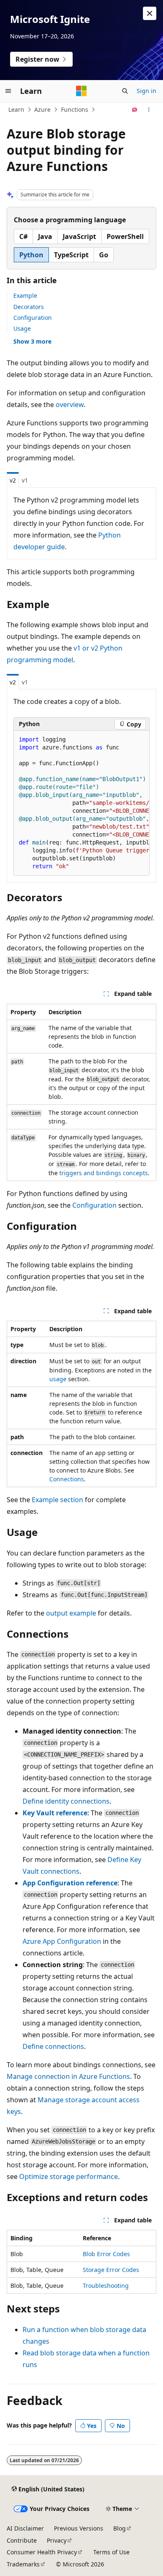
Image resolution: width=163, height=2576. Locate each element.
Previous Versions (79, 2528)
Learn (16, 109)
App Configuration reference (70, 1883)
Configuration (33, 318)
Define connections (53, 2046)
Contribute (22, 2540)
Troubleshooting (106, 2286)
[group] (81, 803)
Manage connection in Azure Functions (68, 2076)
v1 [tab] (25, 480)
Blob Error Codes (106, 2254)
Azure (42, 109)
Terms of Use (111, 2552)
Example (25, 295)
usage (58, 1379)
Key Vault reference (55, 1813)
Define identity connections (66, 1801)
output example (71, 1613)
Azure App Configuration (62, 1941)
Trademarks (23, 2564)
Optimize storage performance (69, 2176)
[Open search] (125, 91)
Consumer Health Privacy (42, 2552)
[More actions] (149, 110)
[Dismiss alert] (150, 13)
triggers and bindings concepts (104, 1173)
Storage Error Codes (111, 2270)
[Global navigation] (8, 91)
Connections (67, 1479)
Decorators (29, 307)
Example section (57, 1500)
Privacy (57, 2540)
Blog (120, 2528)
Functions (75, 109)
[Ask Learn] (135, 110)
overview (70, 405)
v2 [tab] (13, 480)
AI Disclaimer (25, 2528)
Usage (22, 328)
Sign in (146, 91)
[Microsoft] (81, 91)
